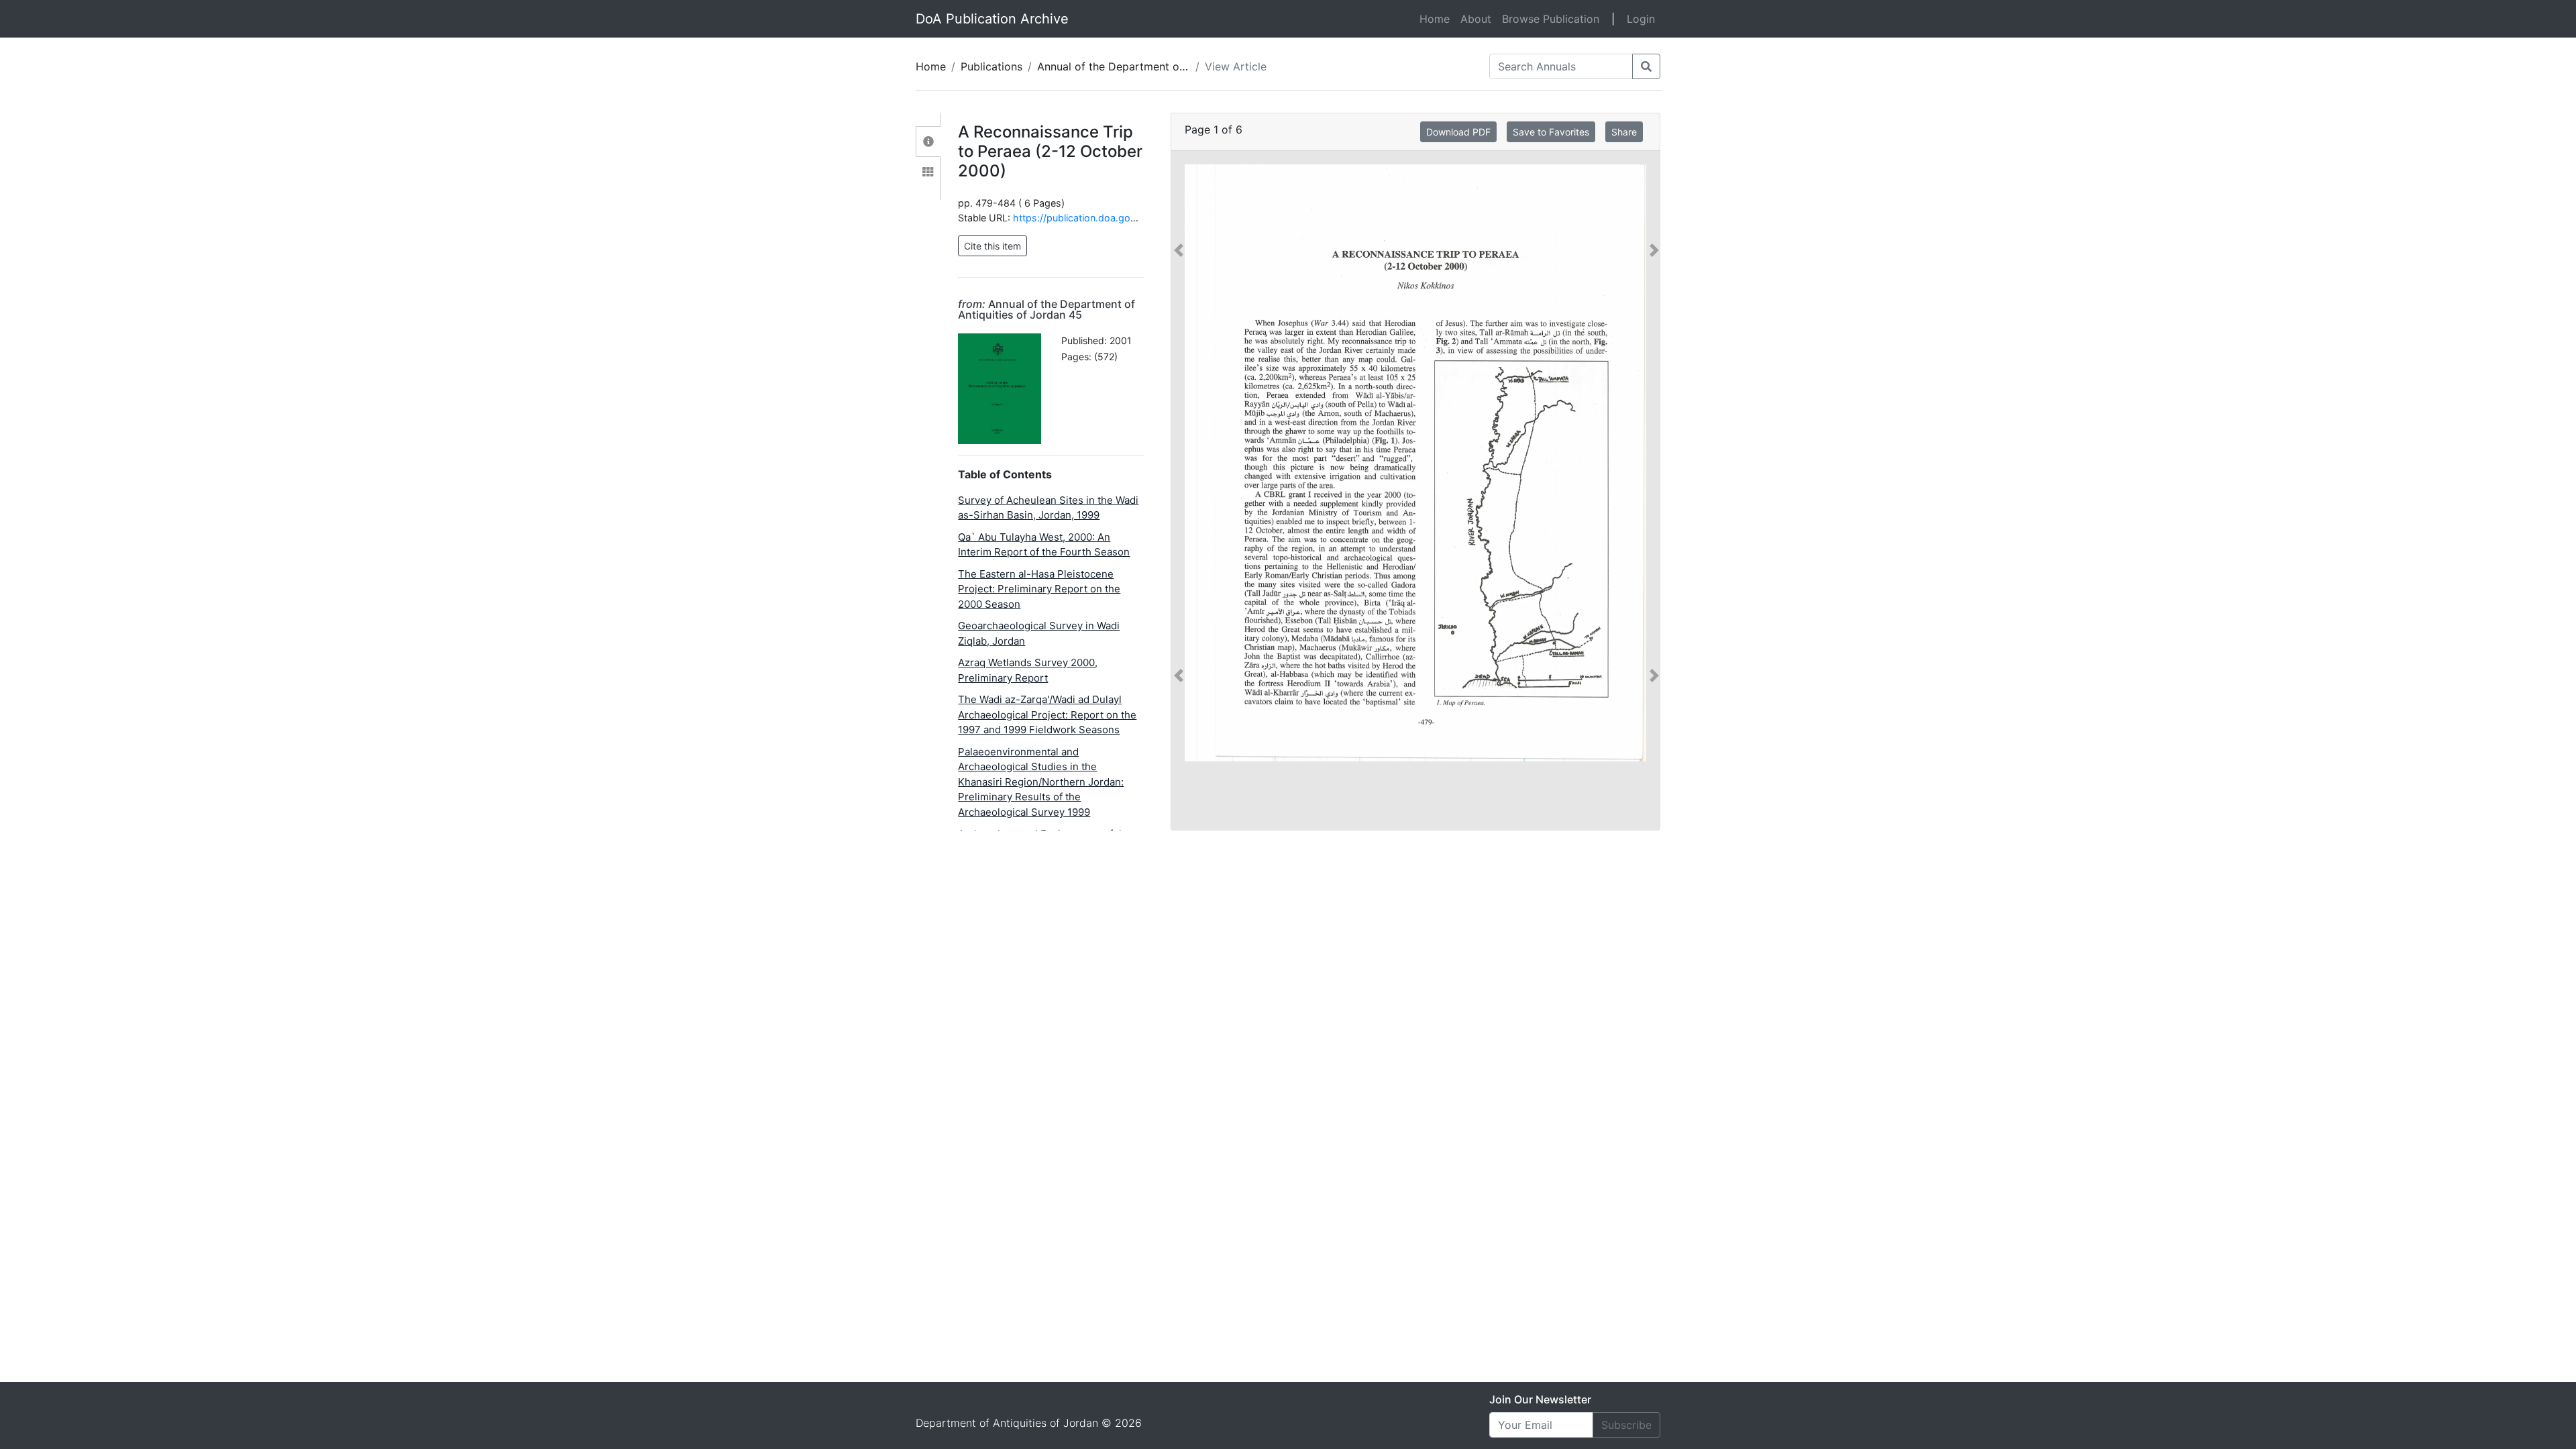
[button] (1179, 463)
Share (1624, 132)
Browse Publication (1551, 19)
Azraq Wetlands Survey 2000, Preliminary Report (1028, 670)
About (1476, 19)
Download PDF (1458, 132)
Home (1437, 18)
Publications (991, 66)
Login (1641, 19)
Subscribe (1626, 1425)
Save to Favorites (1551, 132)
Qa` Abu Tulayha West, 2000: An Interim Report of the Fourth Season (1044, 545)
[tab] (928, 142)
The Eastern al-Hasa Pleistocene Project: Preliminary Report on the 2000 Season (1039, 589)
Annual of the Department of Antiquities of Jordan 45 (1174, 66)
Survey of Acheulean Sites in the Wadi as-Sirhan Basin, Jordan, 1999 (1048, 508)
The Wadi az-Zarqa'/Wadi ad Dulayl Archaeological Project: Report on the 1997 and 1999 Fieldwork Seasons (1047, 714)
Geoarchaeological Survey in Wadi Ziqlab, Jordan (1039, 633)
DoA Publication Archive (992, 19)
